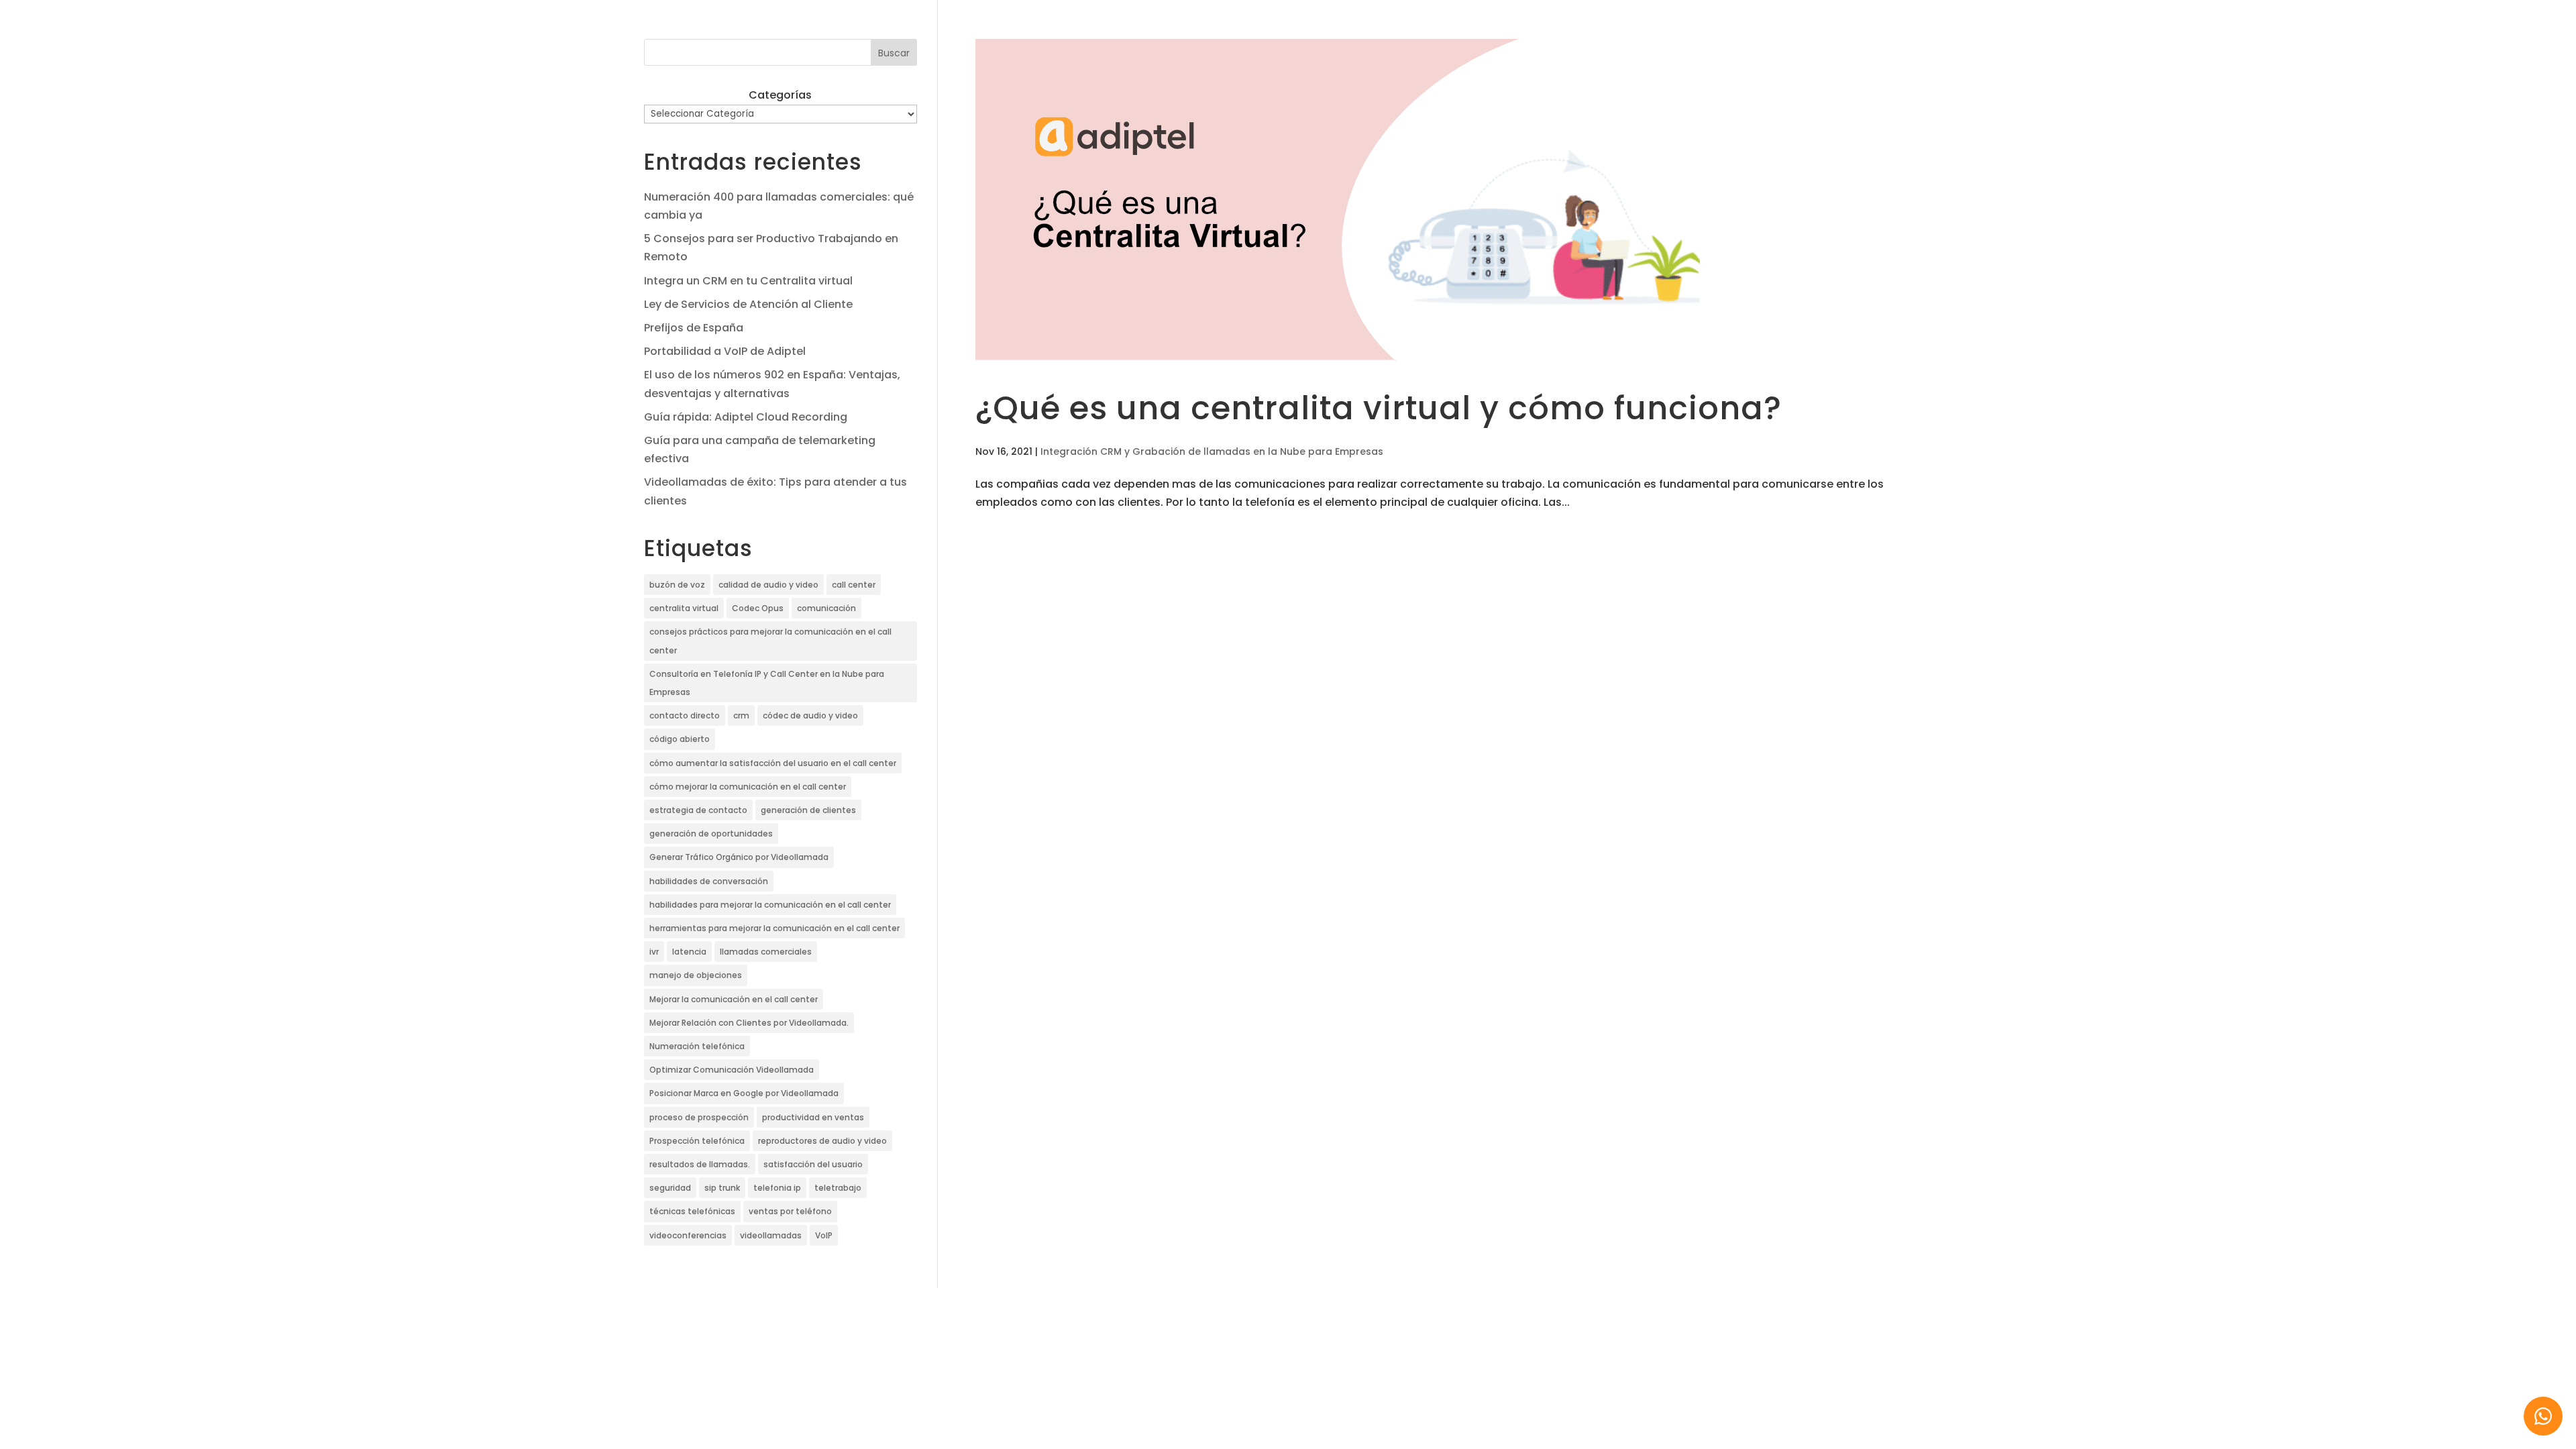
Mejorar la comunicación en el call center (734, 999)
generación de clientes (808, 810)
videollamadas (771, 1235)
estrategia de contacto (698, 810)
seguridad (670, 1188)
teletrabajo (838, 1188)
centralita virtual (684, 608)
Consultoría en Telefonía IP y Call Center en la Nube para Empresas (767, 683)
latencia (689, 952)
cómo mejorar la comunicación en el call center (748, 787)
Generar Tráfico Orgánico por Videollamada (739, 857)
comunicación (826, 608)
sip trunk (722, 1188)
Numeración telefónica (697, 1046)
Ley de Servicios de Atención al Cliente (748, 304)
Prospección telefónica (697, 1141)
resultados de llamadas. (700, 1164)
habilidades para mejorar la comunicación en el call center (770, 905)
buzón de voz (677, 585)
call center (854, 585)
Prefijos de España (694, 328)
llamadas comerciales (766, 952)
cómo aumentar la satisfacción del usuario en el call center (773, 763)
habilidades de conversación (709, 881)
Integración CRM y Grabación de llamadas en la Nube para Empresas (1212, 451)
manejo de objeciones (696, 975)
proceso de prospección (699, 1117)
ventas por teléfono (790, 1211)
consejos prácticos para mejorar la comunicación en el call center (770, 641)
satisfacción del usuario (813, 1164)
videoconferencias (688, 1235)
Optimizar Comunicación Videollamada (732, 1070)
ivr (654, 952)
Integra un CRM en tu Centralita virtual (748, 281)
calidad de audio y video (768, 585)
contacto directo (685, 715)
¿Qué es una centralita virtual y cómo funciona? (1379, 408)
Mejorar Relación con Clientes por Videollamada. (749, 1023)
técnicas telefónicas (692, 1211)
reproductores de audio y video (822, 1141)
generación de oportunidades (711, 834)
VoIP (824, 1235)
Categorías (780, 95)
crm (741, 715)
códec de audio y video (810, 715)
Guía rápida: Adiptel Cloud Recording (746, 417)
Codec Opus (758, 608)
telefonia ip (777, 1188)
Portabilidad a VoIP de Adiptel (725, 351)
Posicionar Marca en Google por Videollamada (744, 1093)
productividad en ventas (813, 1117)
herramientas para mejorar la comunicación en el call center (774, 928)
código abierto (680, 739)
